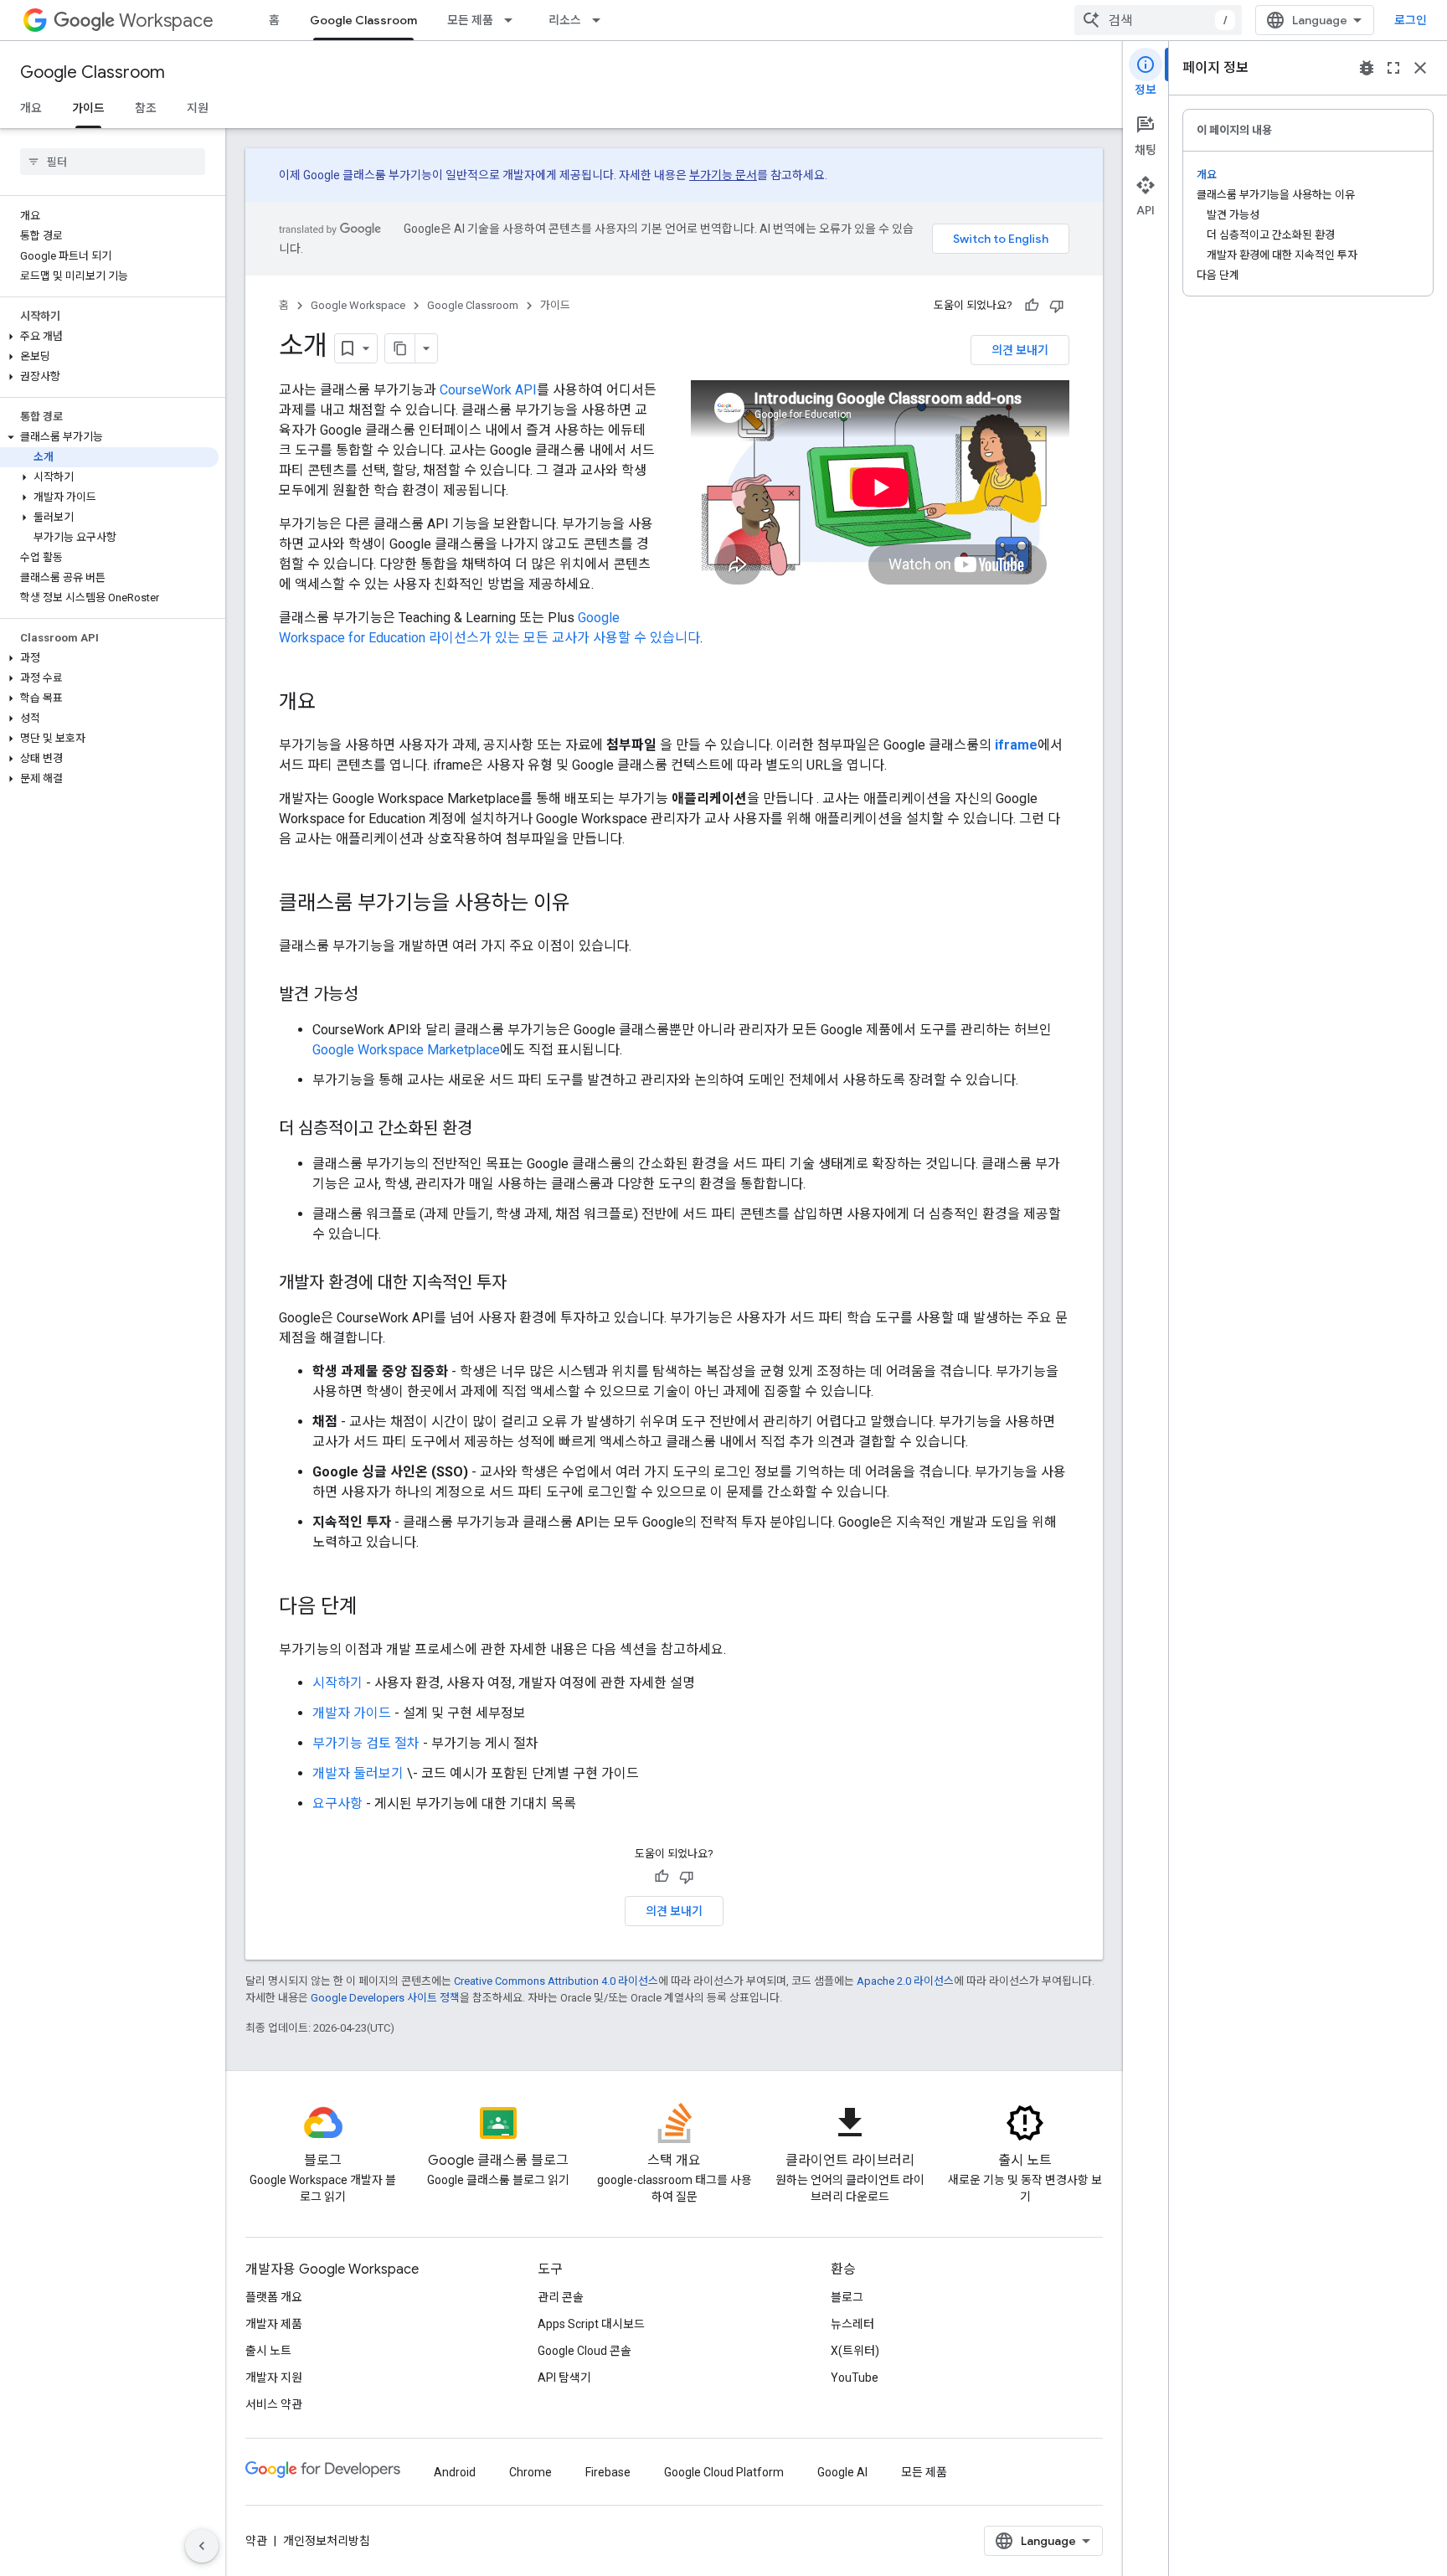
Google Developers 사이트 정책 (385, 1998)
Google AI (842, 2472)
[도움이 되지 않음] (1057, 306)
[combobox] (1158, 20)
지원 (198, 108)
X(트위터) (855, 2351)
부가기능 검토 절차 (366, 1743)
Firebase (608, 2472)
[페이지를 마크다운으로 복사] (400, 348)
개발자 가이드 (352, 1713)
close (1420, 68)
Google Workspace (358, 305)
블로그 (847, 2297)
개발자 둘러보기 (358, 1773)
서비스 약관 (274, 2404)
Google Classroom (363, 20)
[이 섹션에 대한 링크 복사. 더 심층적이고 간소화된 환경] (489, 1130)
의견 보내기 (1020, 350)
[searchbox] (113, 162)
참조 (146, 108)
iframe (1016, 745)
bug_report (1367, 68)
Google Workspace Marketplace (406, 1050)
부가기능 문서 (723, 175)
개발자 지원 (274, 2378)
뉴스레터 (852, 2324)
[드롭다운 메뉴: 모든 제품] (513, 20)
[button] (109, 337)
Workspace (166, 21)
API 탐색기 (564, 2378)
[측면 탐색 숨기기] (202, 2546)
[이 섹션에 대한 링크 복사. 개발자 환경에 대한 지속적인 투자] (523, 1284)
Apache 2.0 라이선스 (905, 1981)
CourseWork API (488, 390)
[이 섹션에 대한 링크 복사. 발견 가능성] (375, 996)
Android (455, 2472)
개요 (31, 108)
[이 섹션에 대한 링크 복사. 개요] (332, 703)
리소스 (565, 20)
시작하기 (337, 1683)
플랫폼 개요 (274, 2297)
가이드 (88, 108)
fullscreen (1393, 68)
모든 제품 (470, 20)
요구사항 (337, 1803)
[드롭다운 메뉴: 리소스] (601, 20)
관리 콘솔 (561, 2297)
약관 (256, 2541)
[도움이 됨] (1032, 306)
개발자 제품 (274, 2324)
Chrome (530, 2472)
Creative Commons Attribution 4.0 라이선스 (556, 1981)
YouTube (855, 2378)
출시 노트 (268, 2351)
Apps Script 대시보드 (591, 2324)
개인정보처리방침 (327, 2541)
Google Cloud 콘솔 (584, 2351)
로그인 (1411, 20)
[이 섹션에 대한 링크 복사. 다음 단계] (374, 1608)
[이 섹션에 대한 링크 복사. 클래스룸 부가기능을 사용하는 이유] (587, 904)
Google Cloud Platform (724, 2472)
